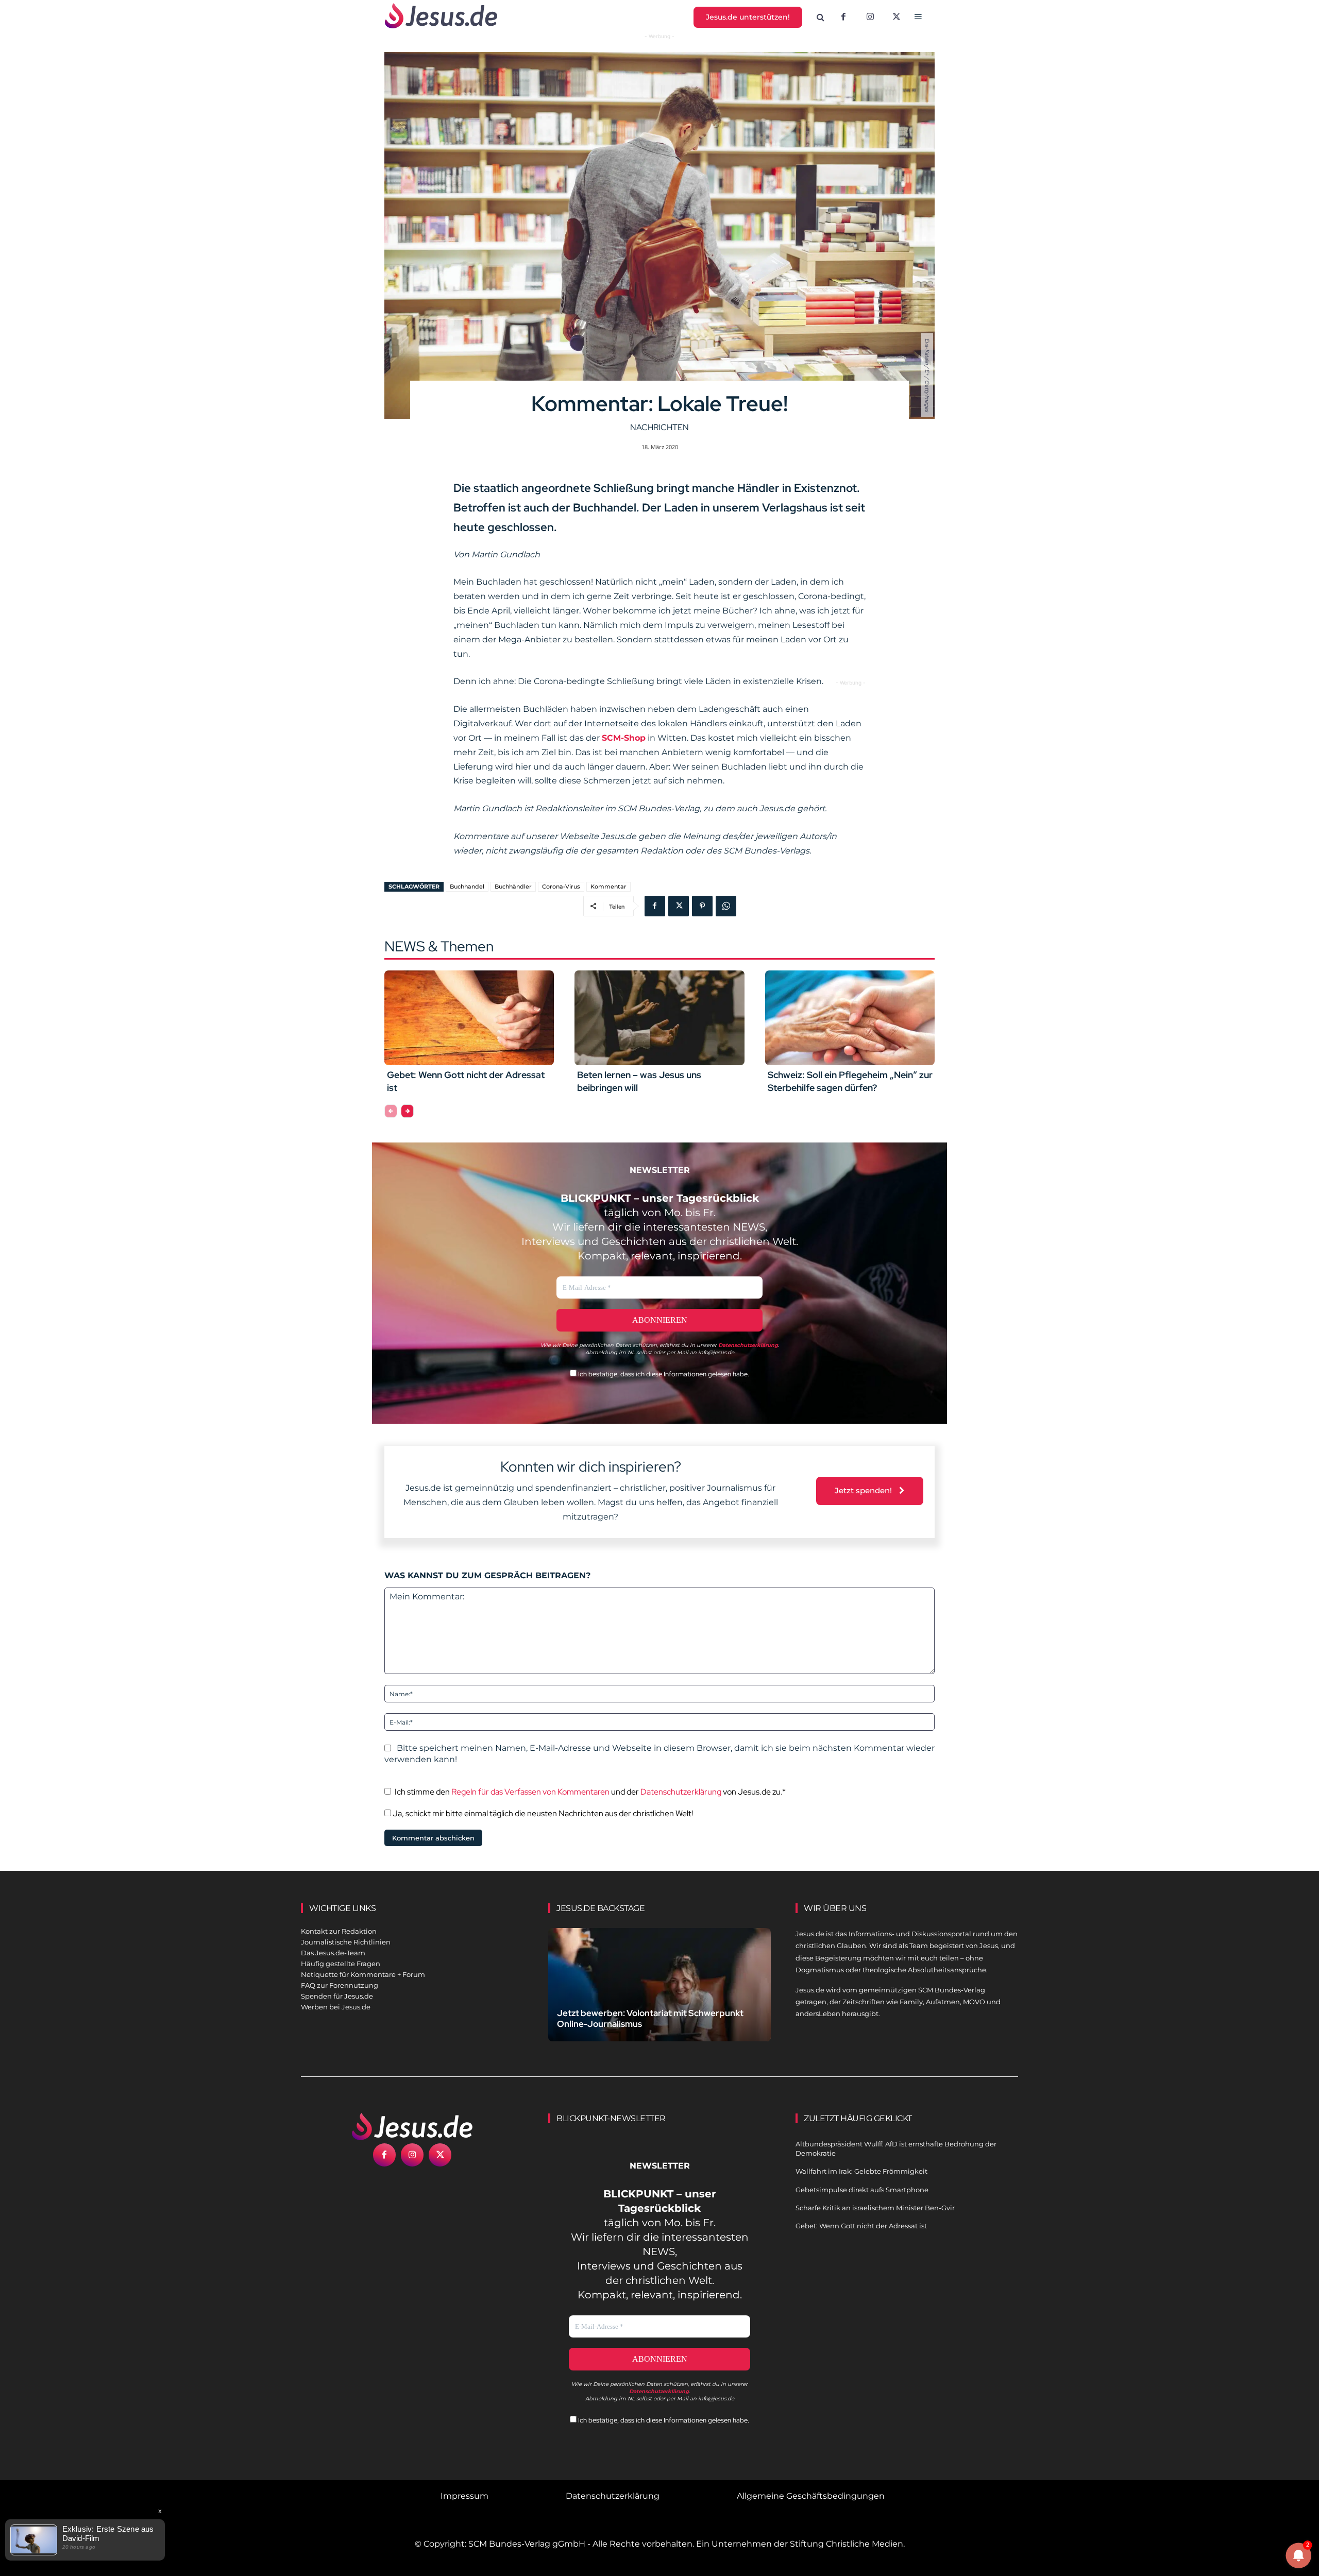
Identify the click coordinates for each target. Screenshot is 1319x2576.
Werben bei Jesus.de (336, 2007)
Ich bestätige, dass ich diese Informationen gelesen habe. (663, 1374)
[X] (897, 18)
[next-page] (407, 1111)
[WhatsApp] (726, 906)
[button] (821, 18)
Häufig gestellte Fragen (341, 1964)
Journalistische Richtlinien (346, 1942)
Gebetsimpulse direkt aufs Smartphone (862, 2190)
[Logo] (412, 2126)
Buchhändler (513, 886)
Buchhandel (467, 886)
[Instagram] (870, 18)
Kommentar (608, 886)
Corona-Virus (561, 886)
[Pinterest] (702, 906)
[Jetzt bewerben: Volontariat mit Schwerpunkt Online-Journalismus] (659, 1997)
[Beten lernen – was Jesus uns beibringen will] (659, 1018)
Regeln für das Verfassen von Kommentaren (530, 1792)
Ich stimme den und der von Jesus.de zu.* (590, 1792)
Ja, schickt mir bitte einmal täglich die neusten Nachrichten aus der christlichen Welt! (542, 1813)
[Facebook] (843, 18)
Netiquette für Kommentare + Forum (363, 1974)
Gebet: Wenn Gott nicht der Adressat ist (861, 2226)
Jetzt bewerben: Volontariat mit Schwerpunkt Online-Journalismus (650, 2018)
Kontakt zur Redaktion (339, 1931)
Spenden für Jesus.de (337, 1996)
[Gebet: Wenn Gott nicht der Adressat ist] (469, 1018)
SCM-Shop (624, 738)
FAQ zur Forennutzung (340, 1985)
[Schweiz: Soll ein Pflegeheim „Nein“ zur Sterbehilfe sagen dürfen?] (850, 1018)
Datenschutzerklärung (681, 1792)
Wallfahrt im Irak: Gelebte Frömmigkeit (861, 2171)
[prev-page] (391, 1111)
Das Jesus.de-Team (333, 1953)
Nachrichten (659, 427)
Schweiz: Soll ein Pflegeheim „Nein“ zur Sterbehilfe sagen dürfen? (850, 1081)
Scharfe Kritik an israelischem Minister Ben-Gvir (875, 2208)
